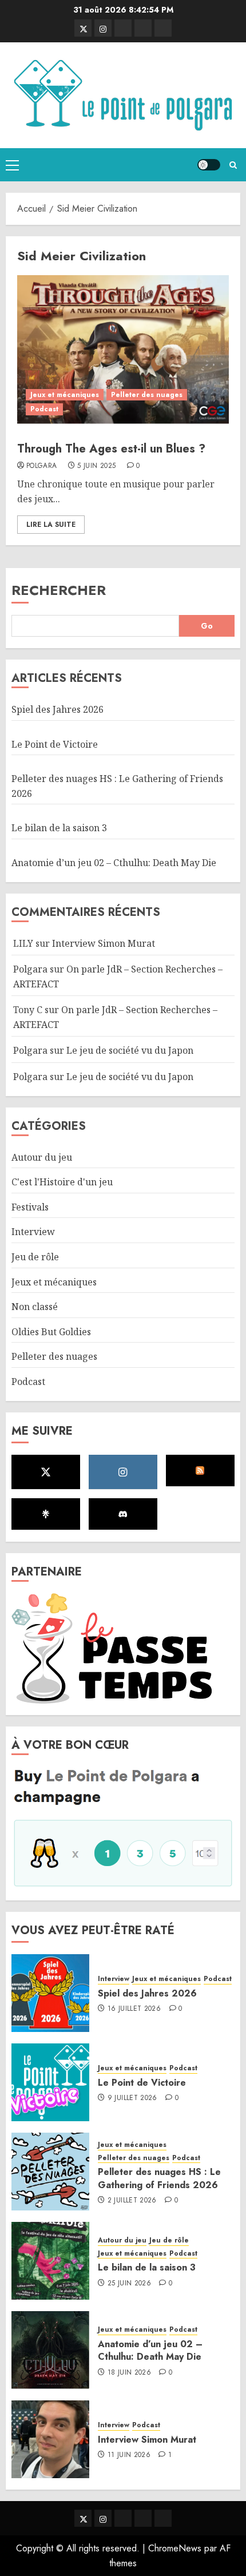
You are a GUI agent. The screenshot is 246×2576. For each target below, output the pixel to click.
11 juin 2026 (129, 2455)
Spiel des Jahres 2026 (57, 709)
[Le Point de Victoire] (50, 2082)
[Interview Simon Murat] (50, 2439)
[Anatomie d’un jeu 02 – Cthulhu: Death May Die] (50, 2350)
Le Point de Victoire (55, 744)
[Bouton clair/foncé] (209, 165)
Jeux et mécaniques (65, 395)
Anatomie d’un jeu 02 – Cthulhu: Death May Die (114, 863)
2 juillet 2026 (132, 2201)
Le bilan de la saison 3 (59, 828)
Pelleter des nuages (147, 395)
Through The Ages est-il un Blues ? (111, 449)
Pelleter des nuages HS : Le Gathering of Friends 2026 (159, 2178)
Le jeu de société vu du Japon (130, 1050)
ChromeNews (175, 2548)
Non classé (35, 1307)
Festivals (30, 1207)
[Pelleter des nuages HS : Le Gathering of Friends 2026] (50, 2172)
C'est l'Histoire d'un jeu (62, 1182)
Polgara (42, 466)
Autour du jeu (42, 1157)
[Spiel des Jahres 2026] (50, 1993)
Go (207, 626)
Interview (33, 1232)
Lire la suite (51, 525)
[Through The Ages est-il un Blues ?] (123, 350)
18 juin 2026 (129, 2373)
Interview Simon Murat (104, 943)
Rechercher (59, 590)
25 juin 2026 (129, 2284)
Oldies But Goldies (51, 1332)
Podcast (44, 409)
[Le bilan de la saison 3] (50, 2261)
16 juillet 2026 (134, 2009)
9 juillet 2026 (132, 2098)
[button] (12, 165)
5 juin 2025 (96, 466)
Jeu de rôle (35, 1257)
